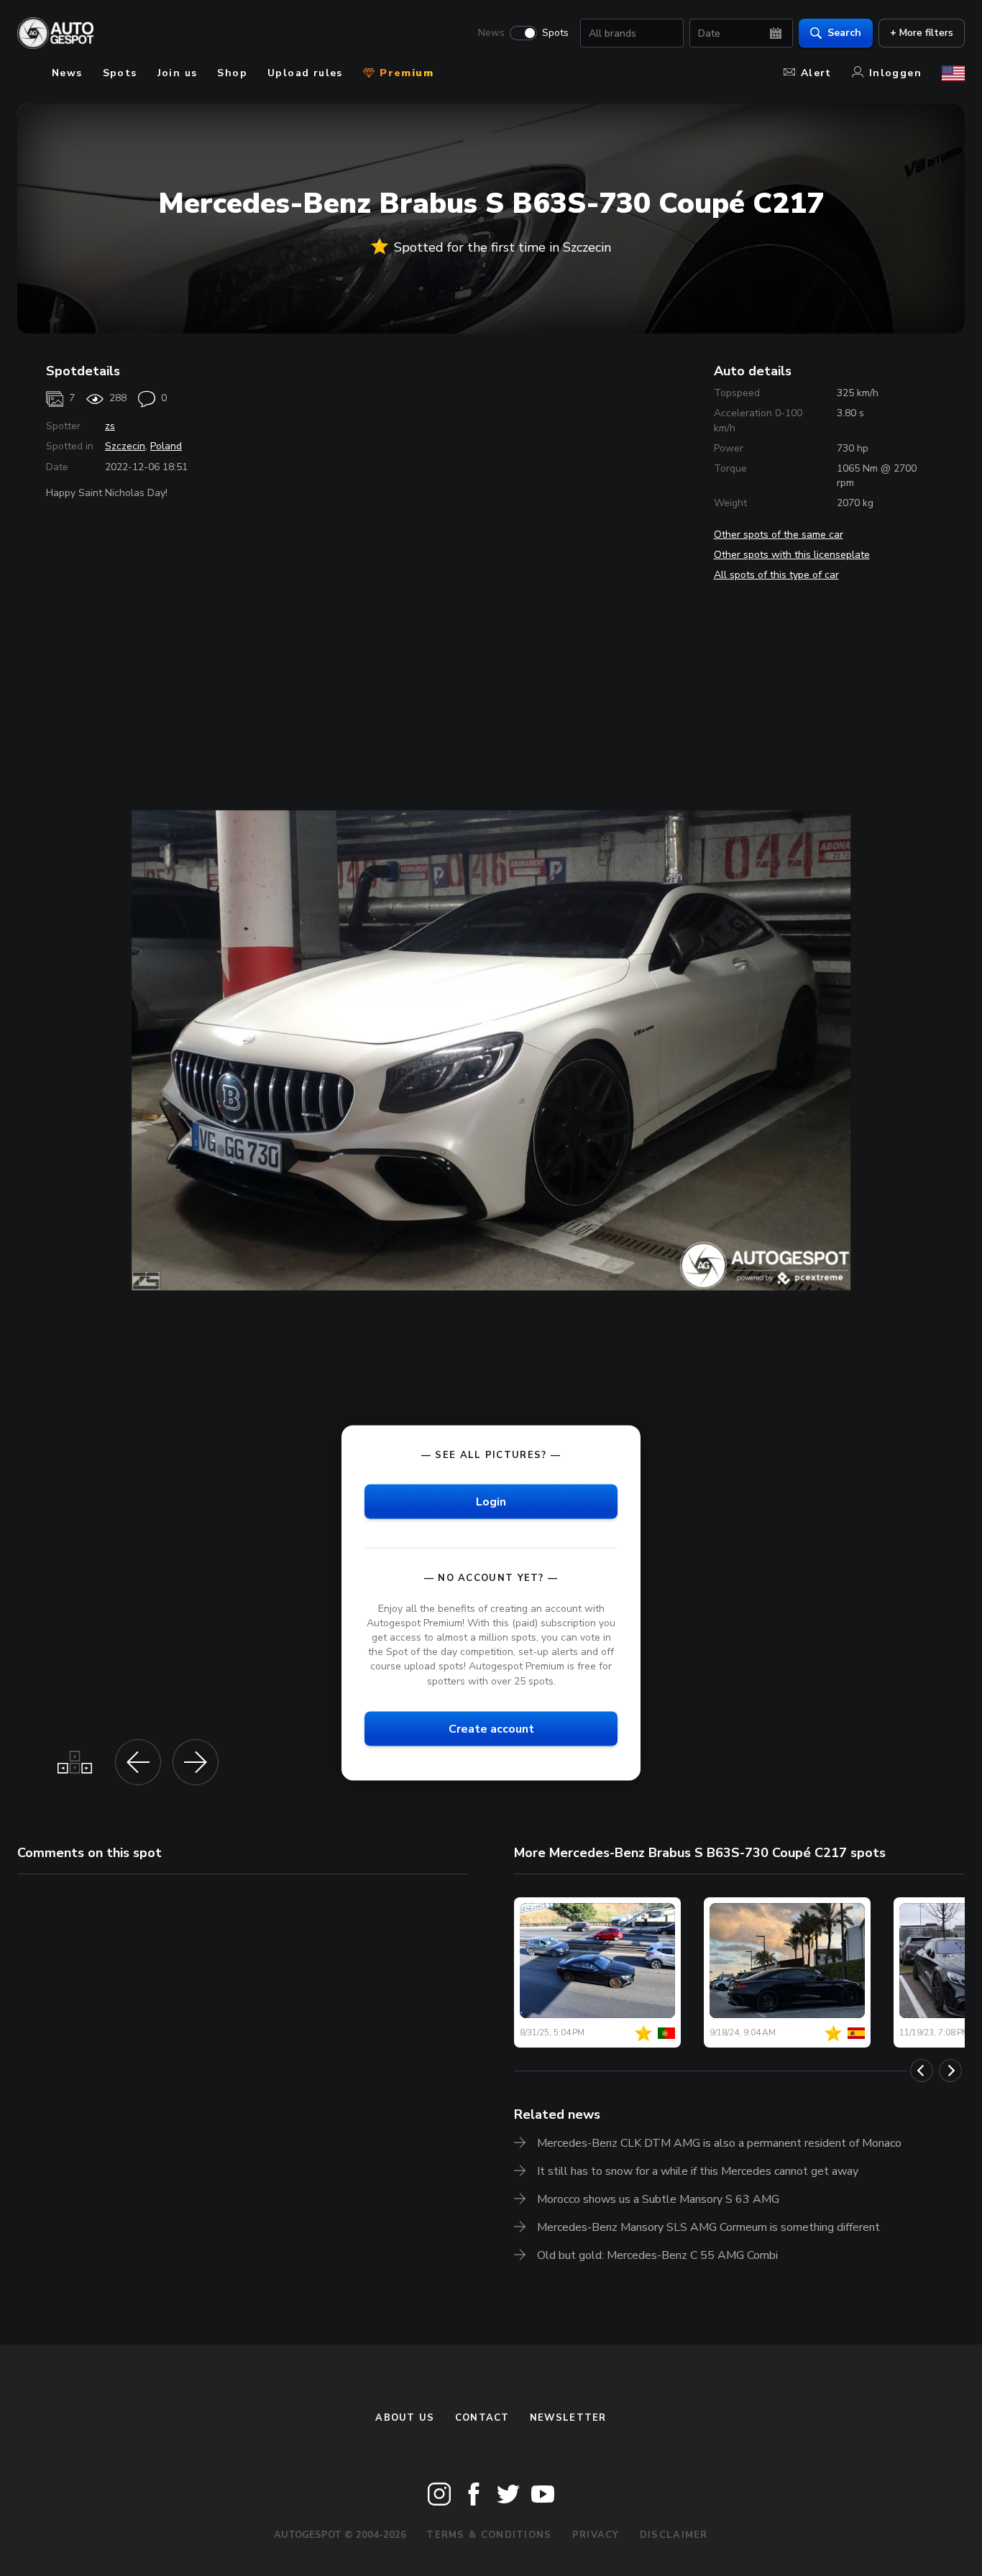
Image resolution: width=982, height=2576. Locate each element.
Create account (491, 1728)
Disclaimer (674, 2535)
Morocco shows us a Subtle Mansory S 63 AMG (658, 2199)
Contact (482, 2418)
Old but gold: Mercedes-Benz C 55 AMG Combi (657, 2255)
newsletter (568, 2418)
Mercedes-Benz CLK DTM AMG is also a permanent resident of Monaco (719, 2143)
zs (110, 426)
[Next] (950, 2071)
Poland (166, 446)
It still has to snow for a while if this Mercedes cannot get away (698, 2171)
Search (844, 33)
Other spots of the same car (779, 535)
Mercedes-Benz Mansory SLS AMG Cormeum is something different (708, 2227)
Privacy (596, 2535)
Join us (178, 73)
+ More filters (922, 33)
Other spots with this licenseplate (792, 555)
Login (491, 1501)
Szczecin (125, 446)
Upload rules (305, 73)
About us (405, 2418)
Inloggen (895, 73)
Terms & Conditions (489, 2535)
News (491, 33)
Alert (816, 73)
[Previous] (922, 2071)
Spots (555, 33)
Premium (405, 73)
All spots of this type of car (776, 575)
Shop (232, 73)
